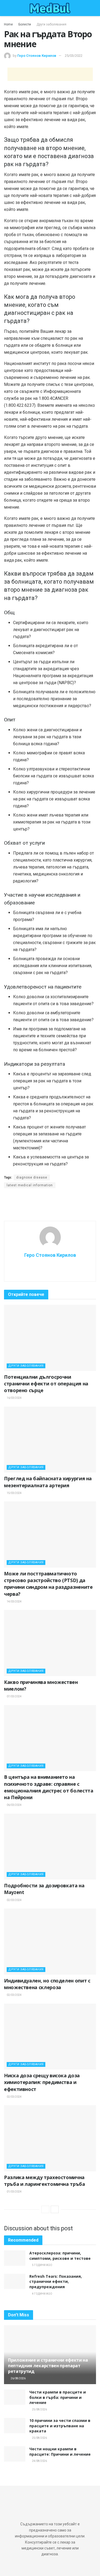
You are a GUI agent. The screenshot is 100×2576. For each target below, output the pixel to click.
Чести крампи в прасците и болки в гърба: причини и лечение (58, 2397)
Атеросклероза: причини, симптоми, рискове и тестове (60, 2256)
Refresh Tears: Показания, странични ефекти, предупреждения (56, 2282)
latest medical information (30, 1185)
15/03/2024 (14, 1493)
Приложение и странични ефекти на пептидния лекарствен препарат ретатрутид (48, 2366)
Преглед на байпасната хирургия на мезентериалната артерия (48, 1482)
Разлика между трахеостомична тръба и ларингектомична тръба (45, 2181)
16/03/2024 (14, 1398)
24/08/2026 (39, 2461)
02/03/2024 (14, 1900)
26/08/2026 (18, 2378)
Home (8, 24)
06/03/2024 (14, 1805)
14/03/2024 (14, 1602)
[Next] (55, 2209)
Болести (25, 24)
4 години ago (42, 2294)
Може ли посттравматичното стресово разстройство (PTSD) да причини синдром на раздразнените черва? (48, 1584)
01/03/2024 (14, 2192)
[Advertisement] (50, 74)
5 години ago (42, 2265)
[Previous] (45, 2209)
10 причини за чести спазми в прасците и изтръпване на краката (60, 2426)
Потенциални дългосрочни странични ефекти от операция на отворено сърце (46, 1384)
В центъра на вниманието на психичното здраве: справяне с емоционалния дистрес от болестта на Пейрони (49, 1787)
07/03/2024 (14, 1696)
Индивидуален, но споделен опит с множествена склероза (47, 1984)
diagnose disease (32, 1177)
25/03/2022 (74, 56)
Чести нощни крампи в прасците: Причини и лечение (60, 2452)
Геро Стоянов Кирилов (37, 56)
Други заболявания (51, 24)
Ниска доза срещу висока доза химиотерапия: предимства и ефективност (42, 2082)
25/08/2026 (39, 2409)
